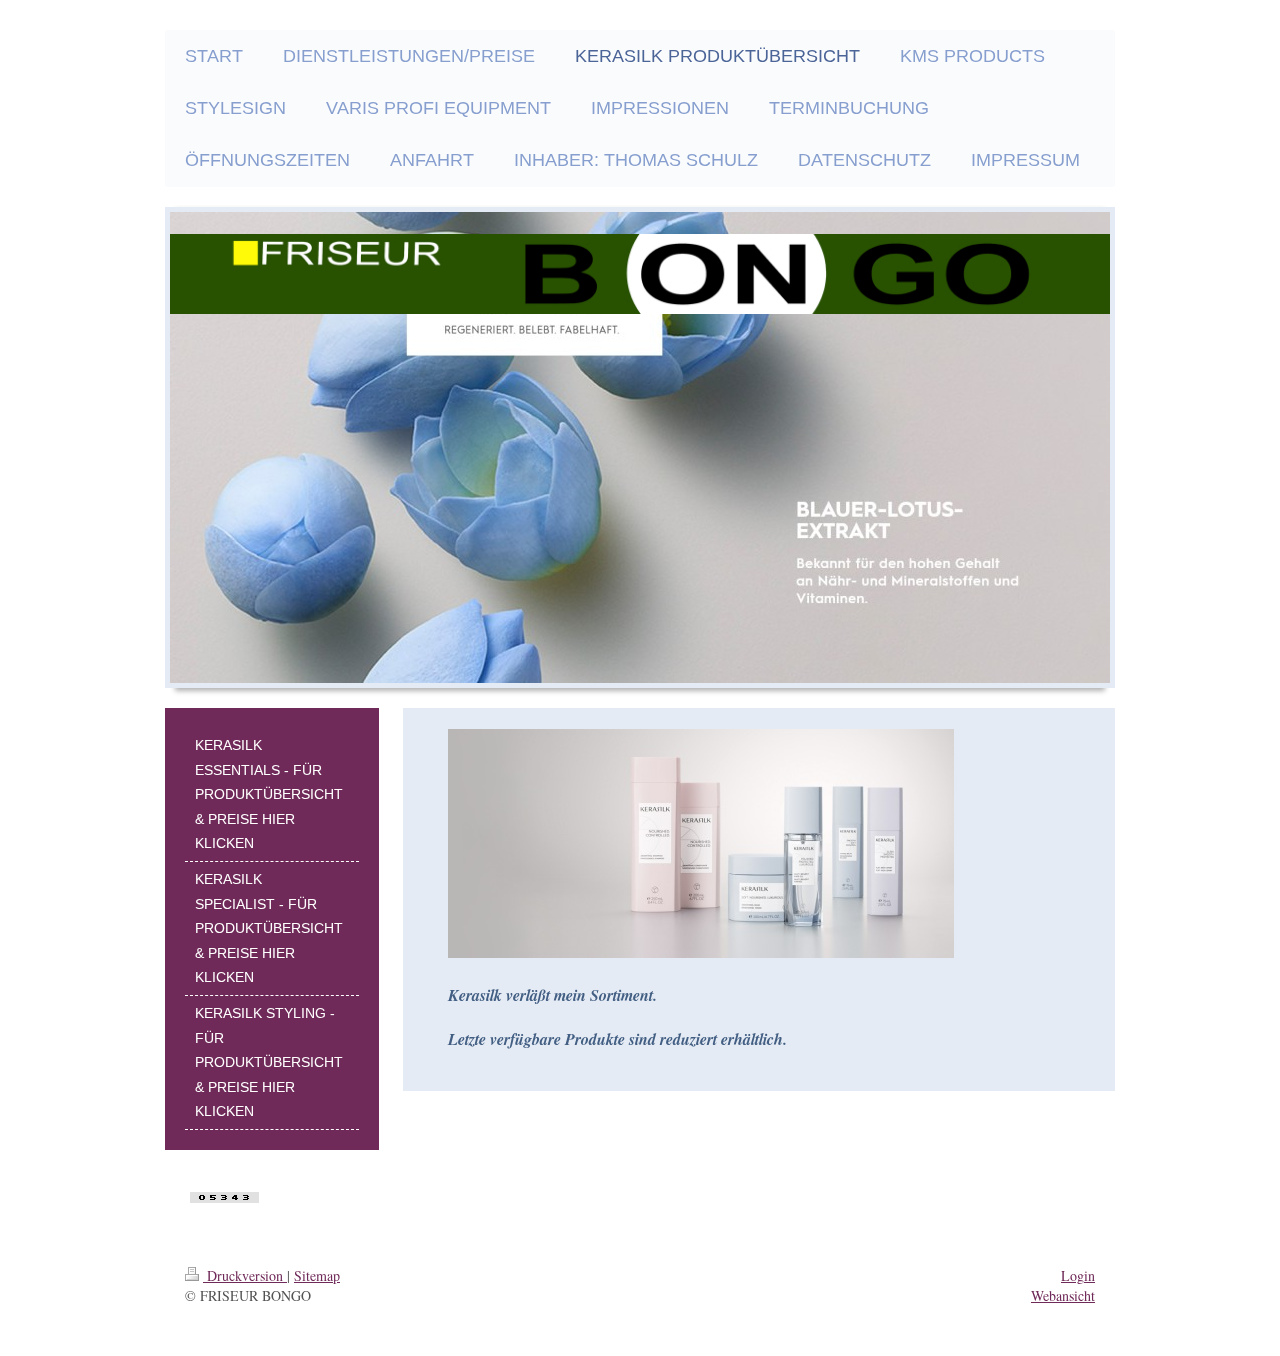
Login (1078, 1275)
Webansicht (1063, 1295)
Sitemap (317, 1275)
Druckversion (245, 1275)
